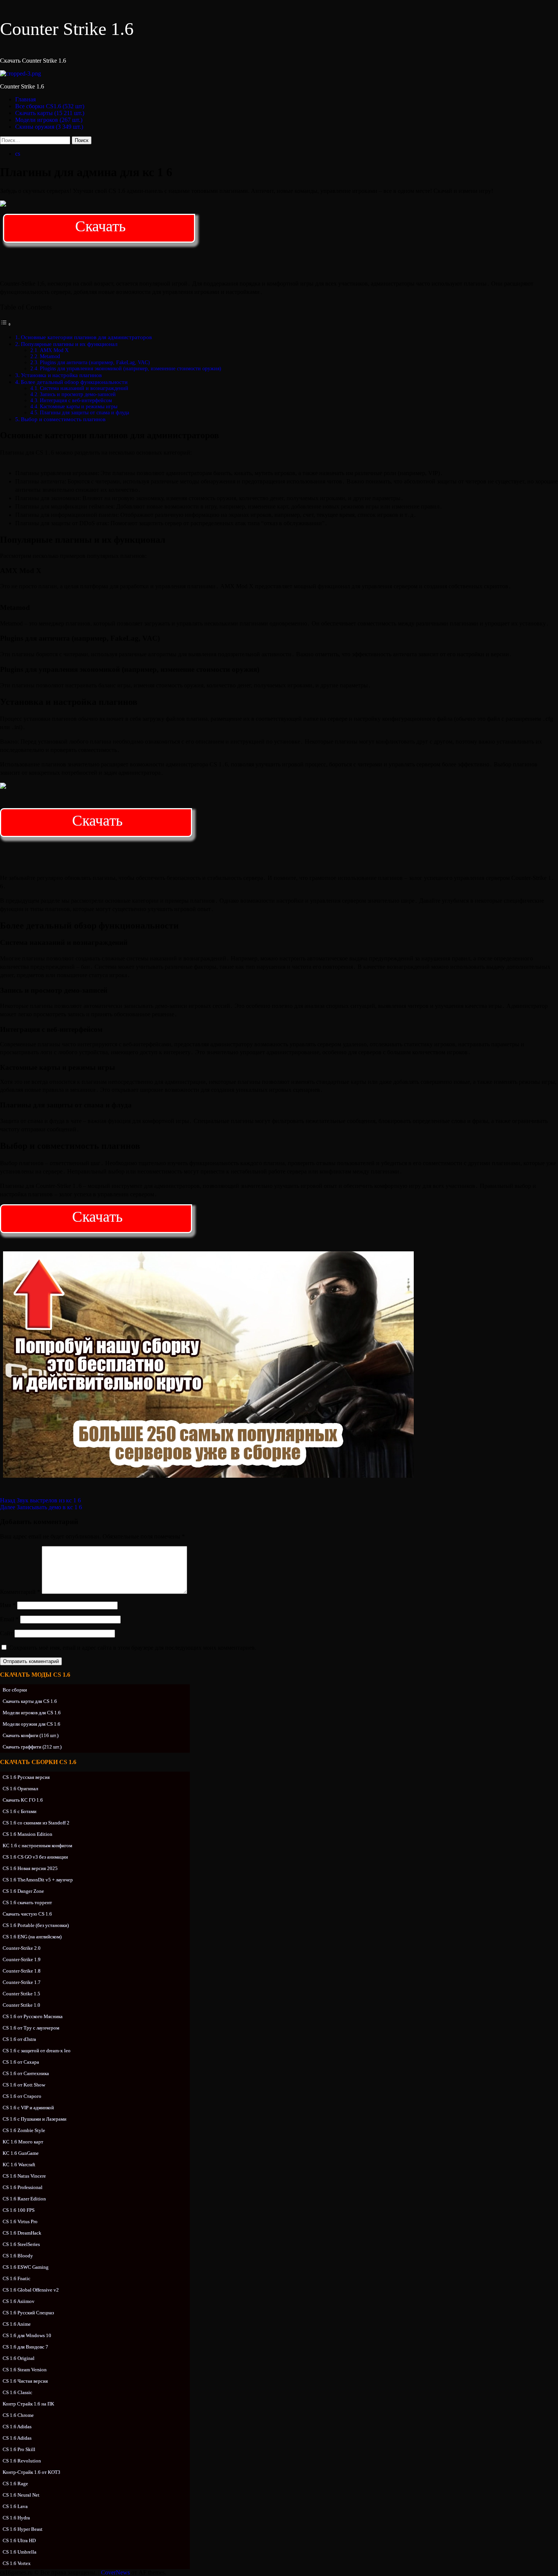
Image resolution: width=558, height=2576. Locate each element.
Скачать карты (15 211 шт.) (50, 113)
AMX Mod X (54, 350)
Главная (25, 99)
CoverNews (115, 2572)
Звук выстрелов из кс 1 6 (40, 1500)
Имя (8, 1605)
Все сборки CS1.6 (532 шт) (50, 106)
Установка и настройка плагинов (61, 375)
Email (9, 1619)
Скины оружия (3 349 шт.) (49, 127)
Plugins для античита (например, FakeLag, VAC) (95, 362)
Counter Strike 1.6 (67, 29)
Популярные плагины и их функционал (69, 344)
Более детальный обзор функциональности (74, 382)
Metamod (50, 356)
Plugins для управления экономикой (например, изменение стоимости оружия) (131, 369)
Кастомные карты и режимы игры (79, 407)
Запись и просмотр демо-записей (78, 394)
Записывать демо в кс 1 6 (41, 1507)
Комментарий (20, 1592)
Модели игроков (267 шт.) (49, 120)
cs (18, 154)
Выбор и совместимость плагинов (63, 419)
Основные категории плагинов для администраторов (86, 337)
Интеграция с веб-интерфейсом (76, 400)
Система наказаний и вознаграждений (84, 388)
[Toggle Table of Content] (6, 324)
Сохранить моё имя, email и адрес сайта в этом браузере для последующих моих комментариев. (133, 1648)
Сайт (6, 1633)
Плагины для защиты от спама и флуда (84, 413)
